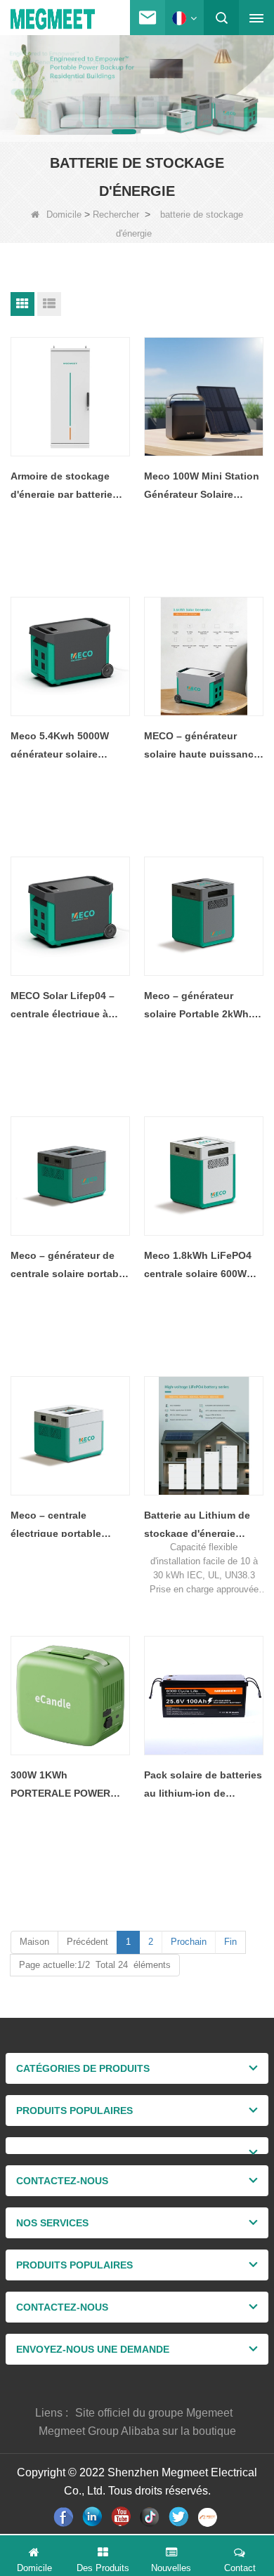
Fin (230, 1942)
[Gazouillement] (180, 2517)
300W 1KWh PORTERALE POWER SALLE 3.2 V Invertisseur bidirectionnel (70, 1786)
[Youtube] (123, 2517)
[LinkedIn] (94, 2517)
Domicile (64, 214)
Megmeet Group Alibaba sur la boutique (137, 2431)
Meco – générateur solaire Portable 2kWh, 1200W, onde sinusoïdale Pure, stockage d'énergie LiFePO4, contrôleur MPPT (198, 1006)
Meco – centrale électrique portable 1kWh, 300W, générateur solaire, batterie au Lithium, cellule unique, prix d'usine (68, 1526)
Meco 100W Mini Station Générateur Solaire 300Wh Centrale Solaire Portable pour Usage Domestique (202, 487)
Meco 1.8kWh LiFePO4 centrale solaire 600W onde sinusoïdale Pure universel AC (198, 1266)
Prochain (189, 1942)
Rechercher (116, 214)
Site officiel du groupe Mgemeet (154, 2413)
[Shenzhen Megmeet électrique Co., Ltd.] (53, 19)
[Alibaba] (209, 2517)
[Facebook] (65, 2517)
